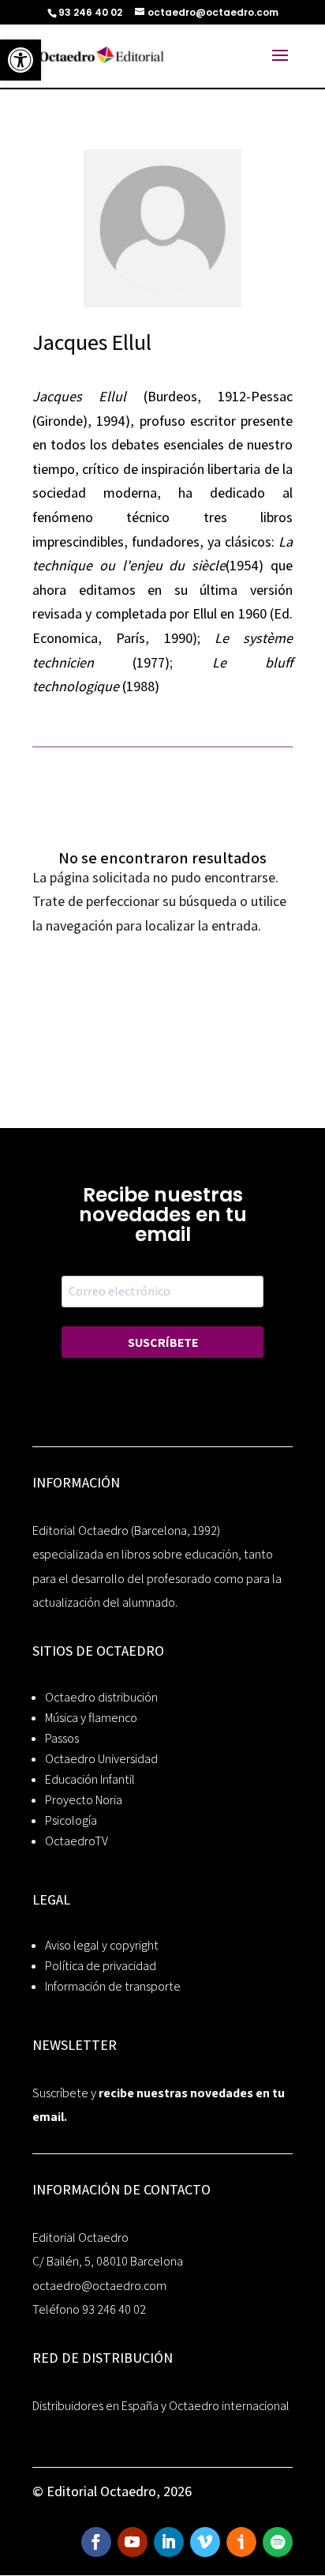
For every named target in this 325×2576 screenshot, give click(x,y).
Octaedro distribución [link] (101, 1697)
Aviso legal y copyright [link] (102, 1945)
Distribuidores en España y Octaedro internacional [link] (161, 2406)
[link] (21, 60)
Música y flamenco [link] (91, 1718)
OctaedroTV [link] (77, 1841)
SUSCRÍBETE (163, 1343)
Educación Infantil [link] (90, 1779)
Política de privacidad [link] (101, 1966)
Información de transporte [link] (113, 1986)
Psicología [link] (71, 1820)
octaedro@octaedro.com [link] (99, 2286)
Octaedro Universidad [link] (101, 1759)
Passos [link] (62, 1738)
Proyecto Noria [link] (84, 1800)
